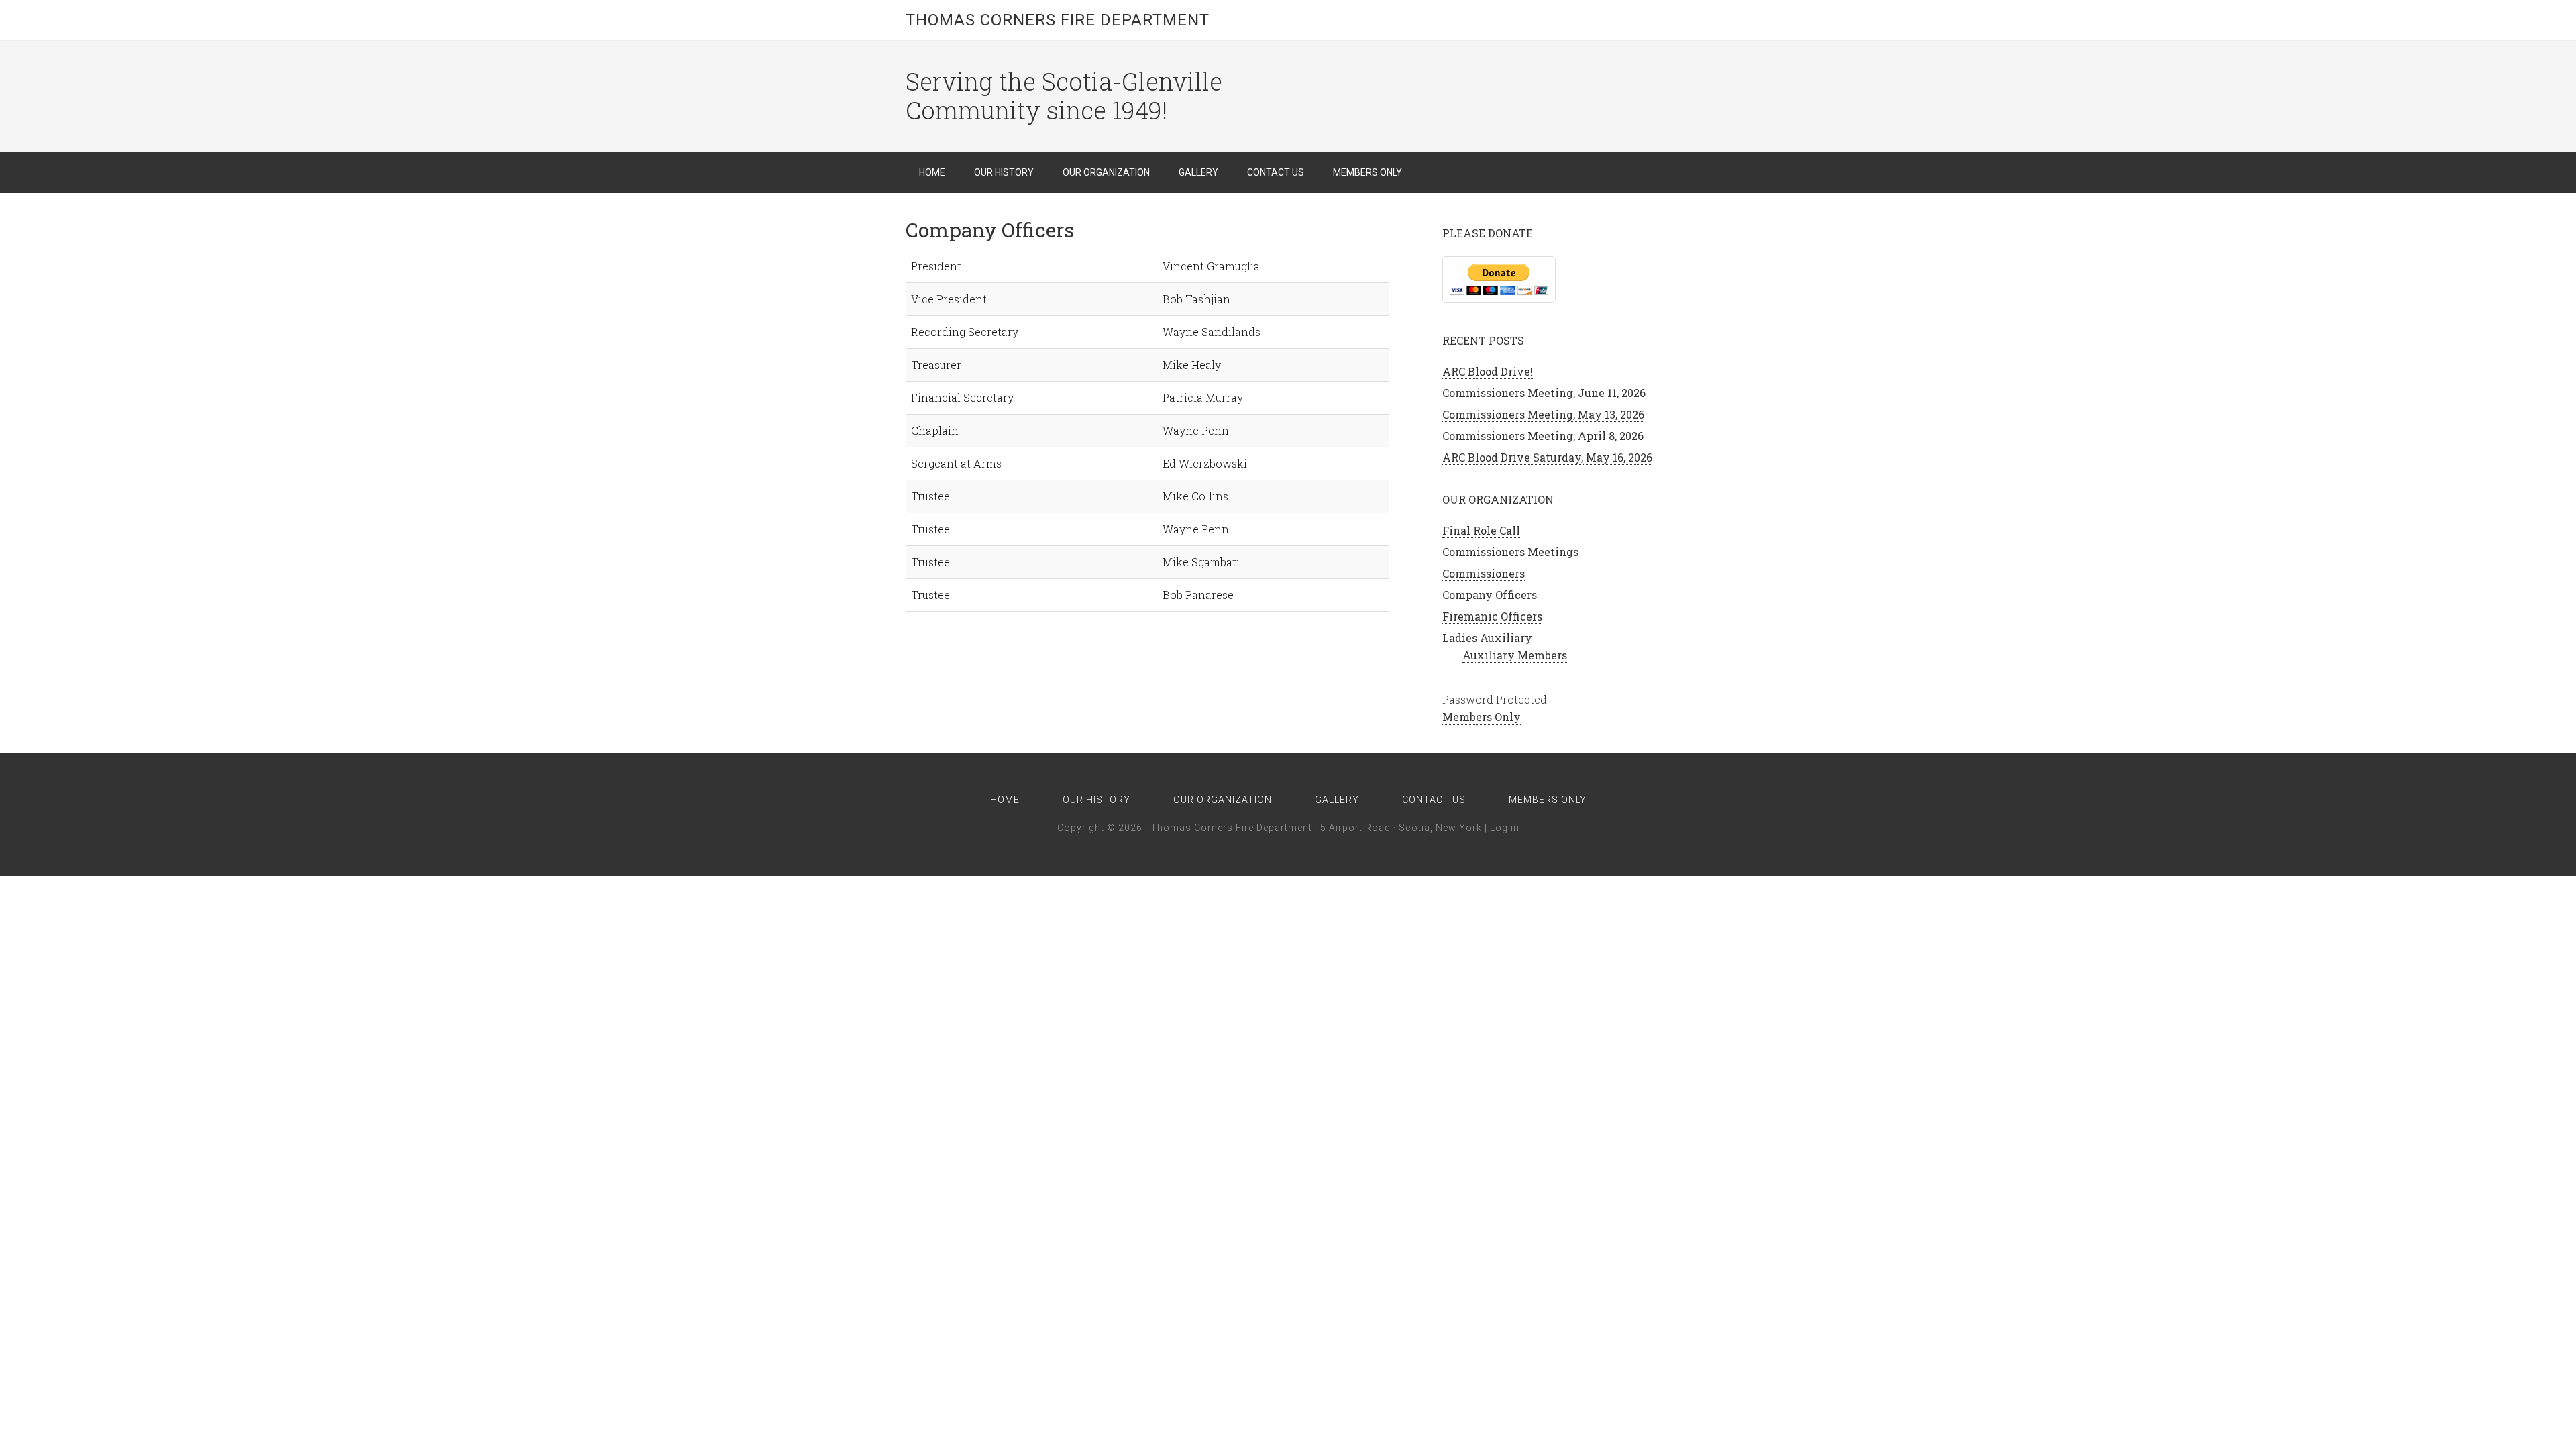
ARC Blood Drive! (1488, 371)
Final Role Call (1481, 530)
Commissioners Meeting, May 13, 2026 (1543, 414)
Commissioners (1484, 573)
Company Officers (1490, 595)
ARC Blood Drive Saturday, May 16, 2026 (1547, 457)
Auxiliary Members (1515, 655)
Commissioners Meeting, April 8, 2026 (1543, 436)
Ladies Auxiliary (1487, 638)
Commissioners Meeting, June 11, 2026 (1544, 393)
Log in (1505, 828)
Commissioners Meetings (1510, 552)
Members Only (1482, 717)
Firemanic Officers (1492, 616)
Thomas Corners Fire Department (1058, 20)
